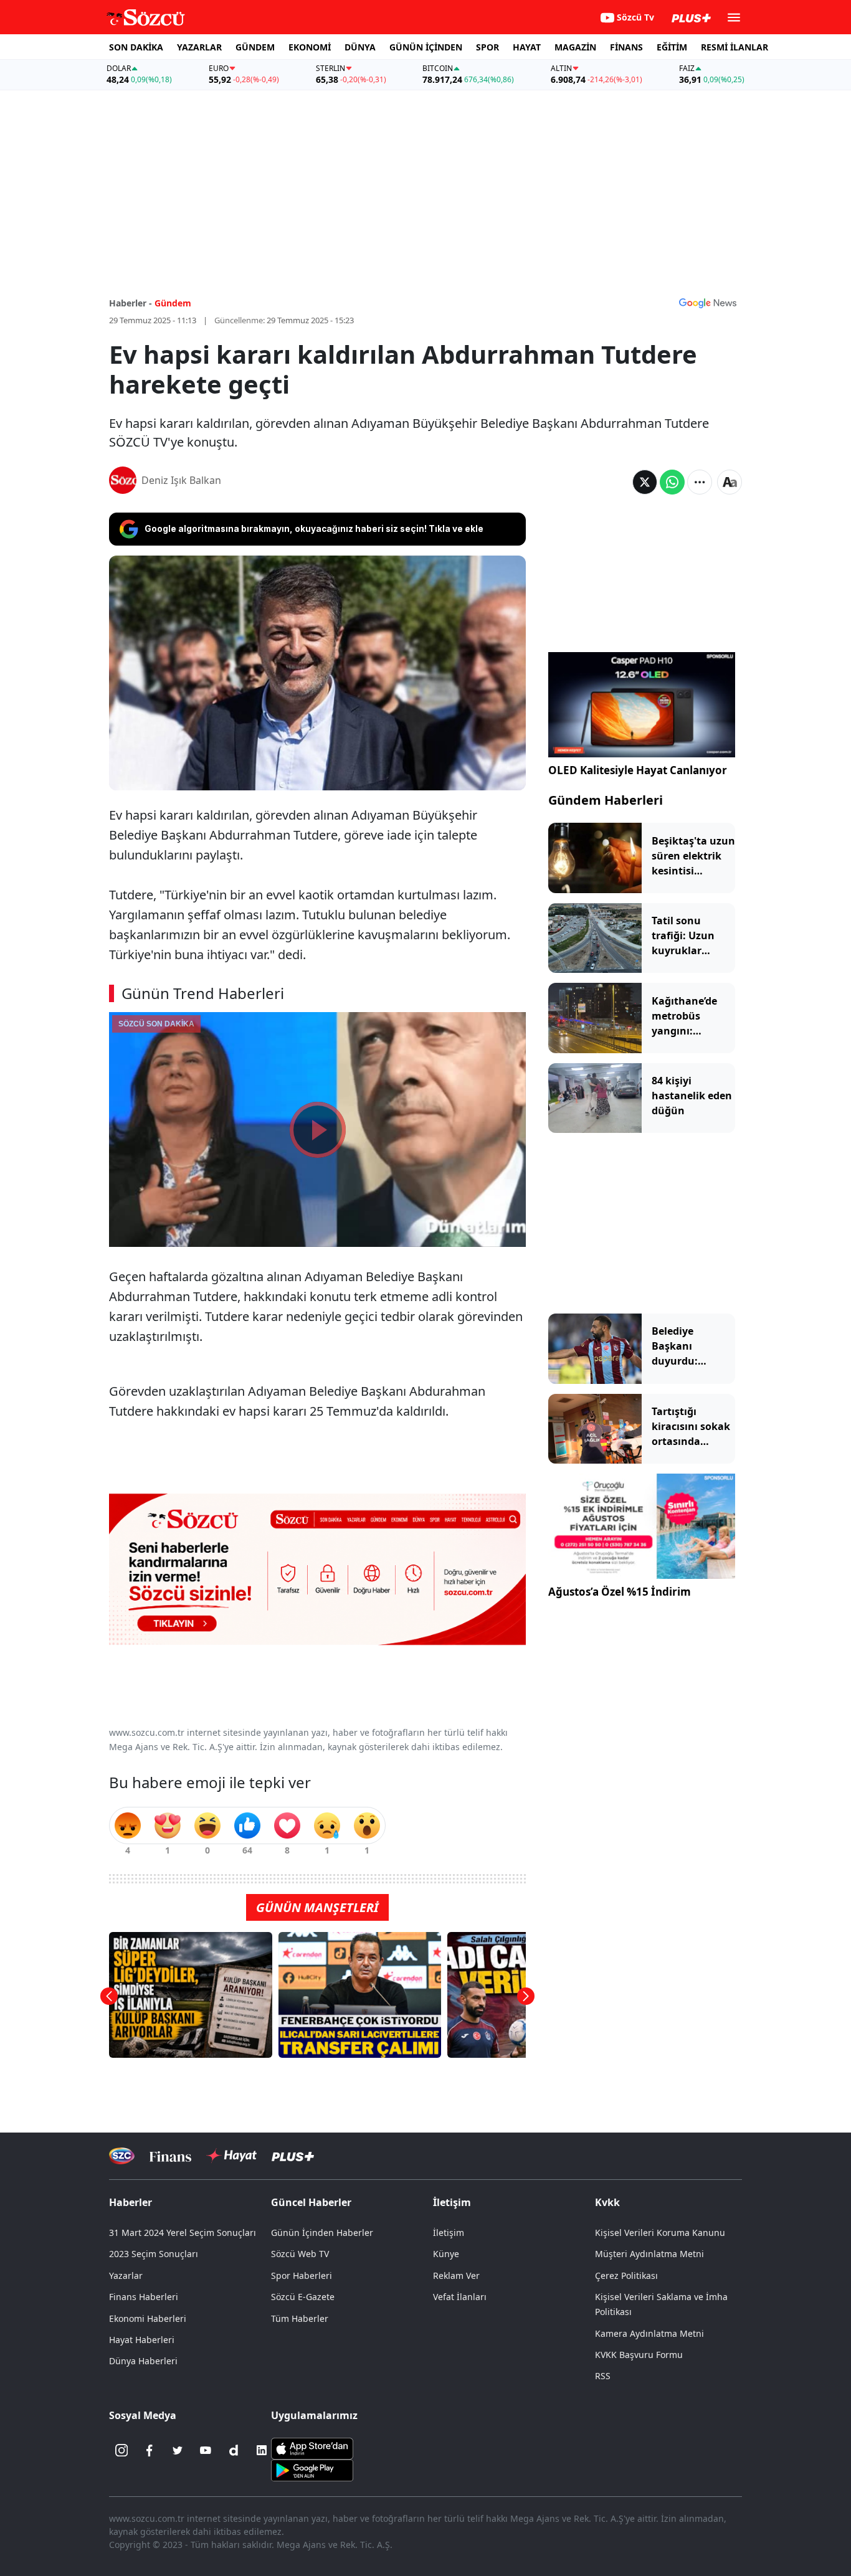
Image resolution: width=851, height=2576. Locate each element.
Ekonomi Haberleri (148, 2318)
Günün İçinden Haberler (322, 2233)
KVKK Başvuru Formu (639, 2355)
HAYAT (527, 47)
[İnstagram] (121, 2450)
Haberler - (131, 303)
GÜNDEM (255, 47)
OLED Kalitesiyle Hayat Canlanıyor (638, 770)
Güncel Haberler (311, 2202)
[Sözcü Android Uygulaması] (312, 2469)
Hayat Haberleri (142, 2340)
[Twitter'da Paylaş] (645, 482)
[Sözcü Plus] (293, 2156)
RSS (603, 2376)
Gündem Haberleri (606, 800)
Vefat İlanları (460, 2297)
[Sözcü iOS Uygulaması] (312, 2448)
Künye (446, 2254)
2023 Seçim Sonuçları (154, 2254)
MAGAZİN (575, 47)
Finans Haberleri (144, 2297)
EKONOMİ (310, 47)
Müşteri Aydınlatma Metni (649, 2254)
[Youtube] (206, 2450)
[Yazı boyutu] (730, 482)
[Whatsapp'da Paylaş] (672, 482)
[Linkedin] (262, 2450)
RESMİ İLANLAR (735, 47)
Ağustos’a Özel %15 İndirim (620, 1592)
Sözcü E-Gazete (303, 2297)
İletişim (449, 2233)
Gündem (173, 303)
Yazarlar (126, 2275)
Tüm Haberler (300, 2318)
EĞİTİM (672, 47)
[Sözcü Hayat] (231, 2156)
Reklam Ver (456, 2275)
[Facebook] (150, 2450)
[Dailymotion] (234, 2450)
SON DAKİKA (136, 47)
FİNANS (626, 47)
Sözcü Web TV (300, 2254)
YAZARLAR (199, 47)
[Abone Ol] (708, 303)
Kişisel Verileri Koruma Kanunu (660, 2233)
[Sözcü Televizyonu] (122, 2156)
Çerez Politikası (626, 2275)
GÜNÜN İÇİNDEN (426, 47)
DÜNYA (360, 47)
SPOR (487, 47)
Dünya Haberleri (143, 2361)
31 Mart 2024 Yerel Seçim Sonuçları (183, 2233)
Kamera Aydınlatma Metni (649, 2333)
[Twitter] (178, 2450)
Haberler (131, 2202)
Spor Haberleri (302, 2275)
